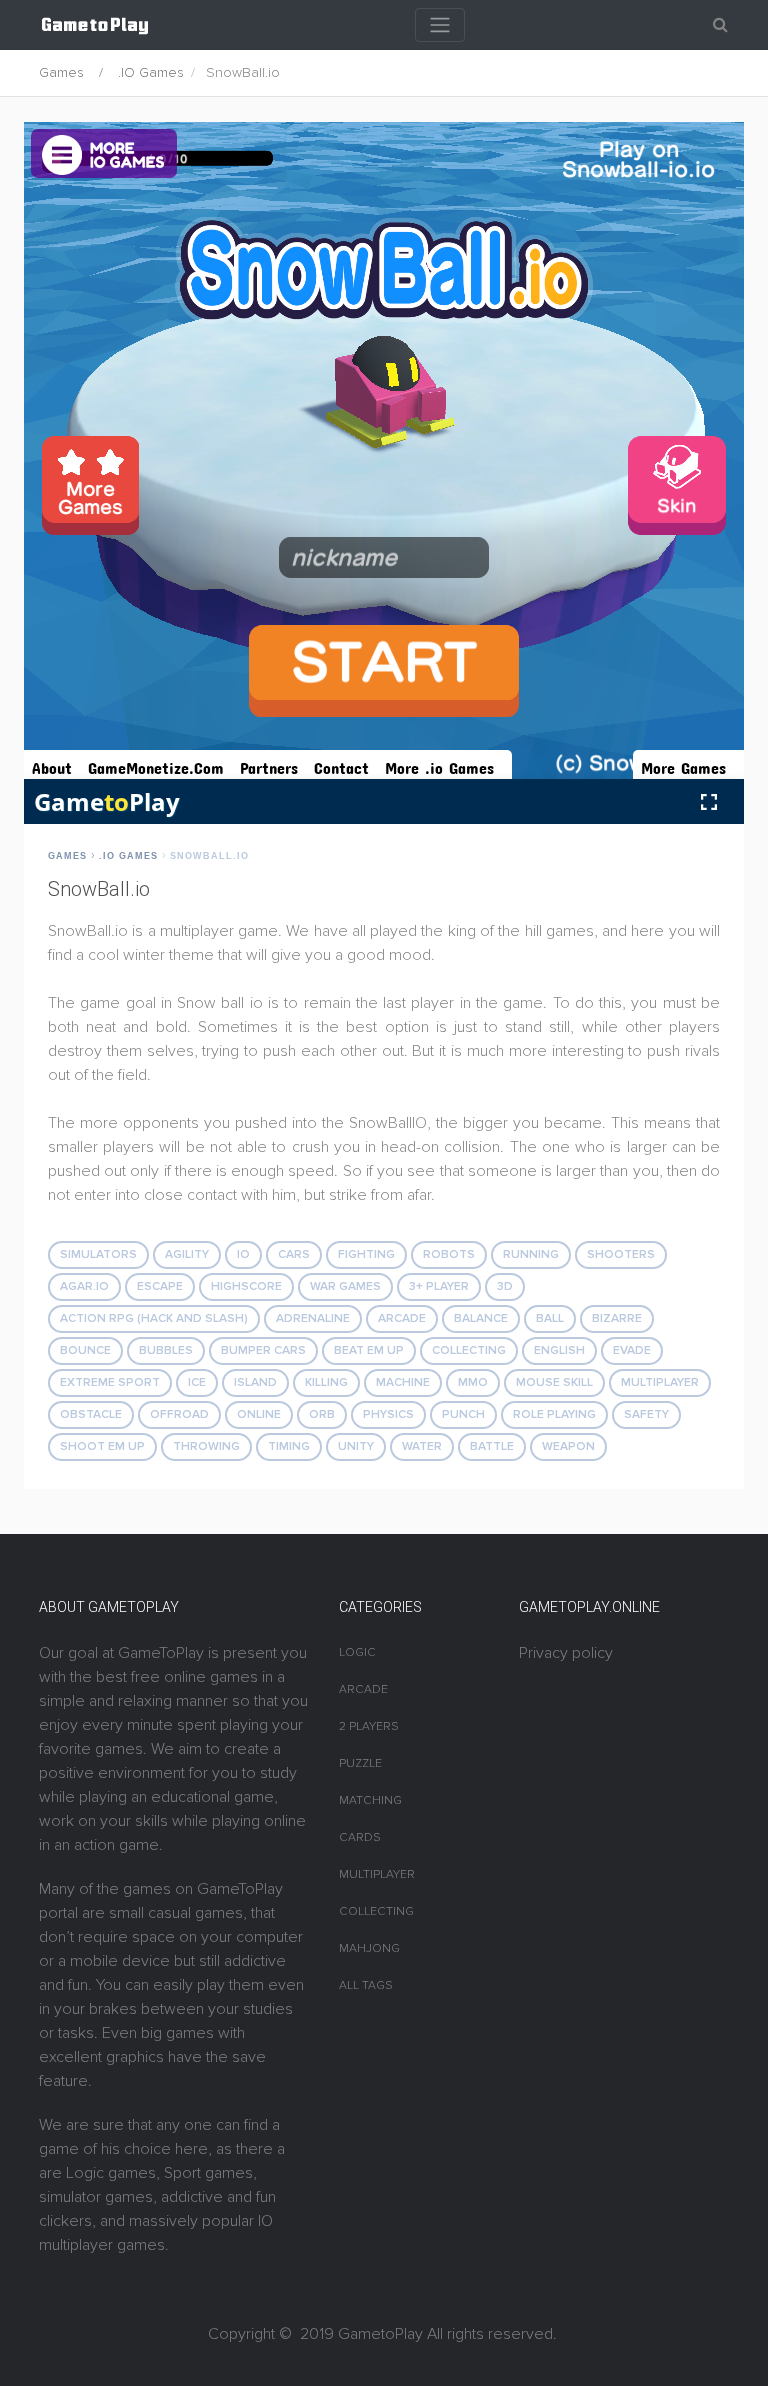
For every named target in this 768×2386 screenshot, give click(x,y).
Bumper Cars (263, 1350)
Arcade (402, 1318)
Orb (322, 1414)
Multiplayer (660, 1382)
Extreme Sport (110, 1382)
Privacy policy (566, 1653)
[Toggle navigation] (440, 25)
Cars (294, 1254)
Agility (187, 1254)
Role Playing (554, 1414)
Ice (197, 1382)
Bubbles (166, 1350)
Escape (160, 1286)
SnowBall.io (209, 856)
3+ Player (439, 1286)
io (243, 1254)
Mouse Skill (554, 1382)
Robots (449, 1254)
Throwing (206, 1446)
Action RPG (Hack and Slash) (154, 1318)
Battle (492, 1446)
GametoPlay (380, 2334)
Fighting (366, 1254)
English (559, 1350)
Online (259, 1414)
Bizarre (617, 1318)
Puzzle (360, 1763)
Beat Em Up (369, 1350)
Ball (550, 1318)
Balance (481, 1318)
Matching (370, 1800)
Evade (632, 1350)
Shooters (621, 1254)
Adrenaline (313, 1318)
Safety (646, 1414)
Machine (403, 1382)
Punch (463, 1414)
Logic (357, 1652)
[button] (720, 25)
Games (61, 72)
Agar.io (84, 1286)
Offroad (179, 1414)
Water (422, 1446)
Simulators (98, 1254)
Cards (360, 1837)
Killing (326, 1382)
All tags (366, 1985)
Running (531, 1254)
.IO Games (151, 72)
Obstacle (91, 1414)
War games (345, 1286)
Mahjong (369, 1948)
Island (255, 1382)
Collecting (469, 1350)
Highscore (246, 1286)
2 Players (369, 1726)
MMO (473, 1382)
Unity (356, 1446)
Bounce (85, 1350)
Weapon (568, 1446)
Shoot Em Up (102, 1446)
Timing (289, 1446)
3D (505, 1286)
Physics (388, 1414)
